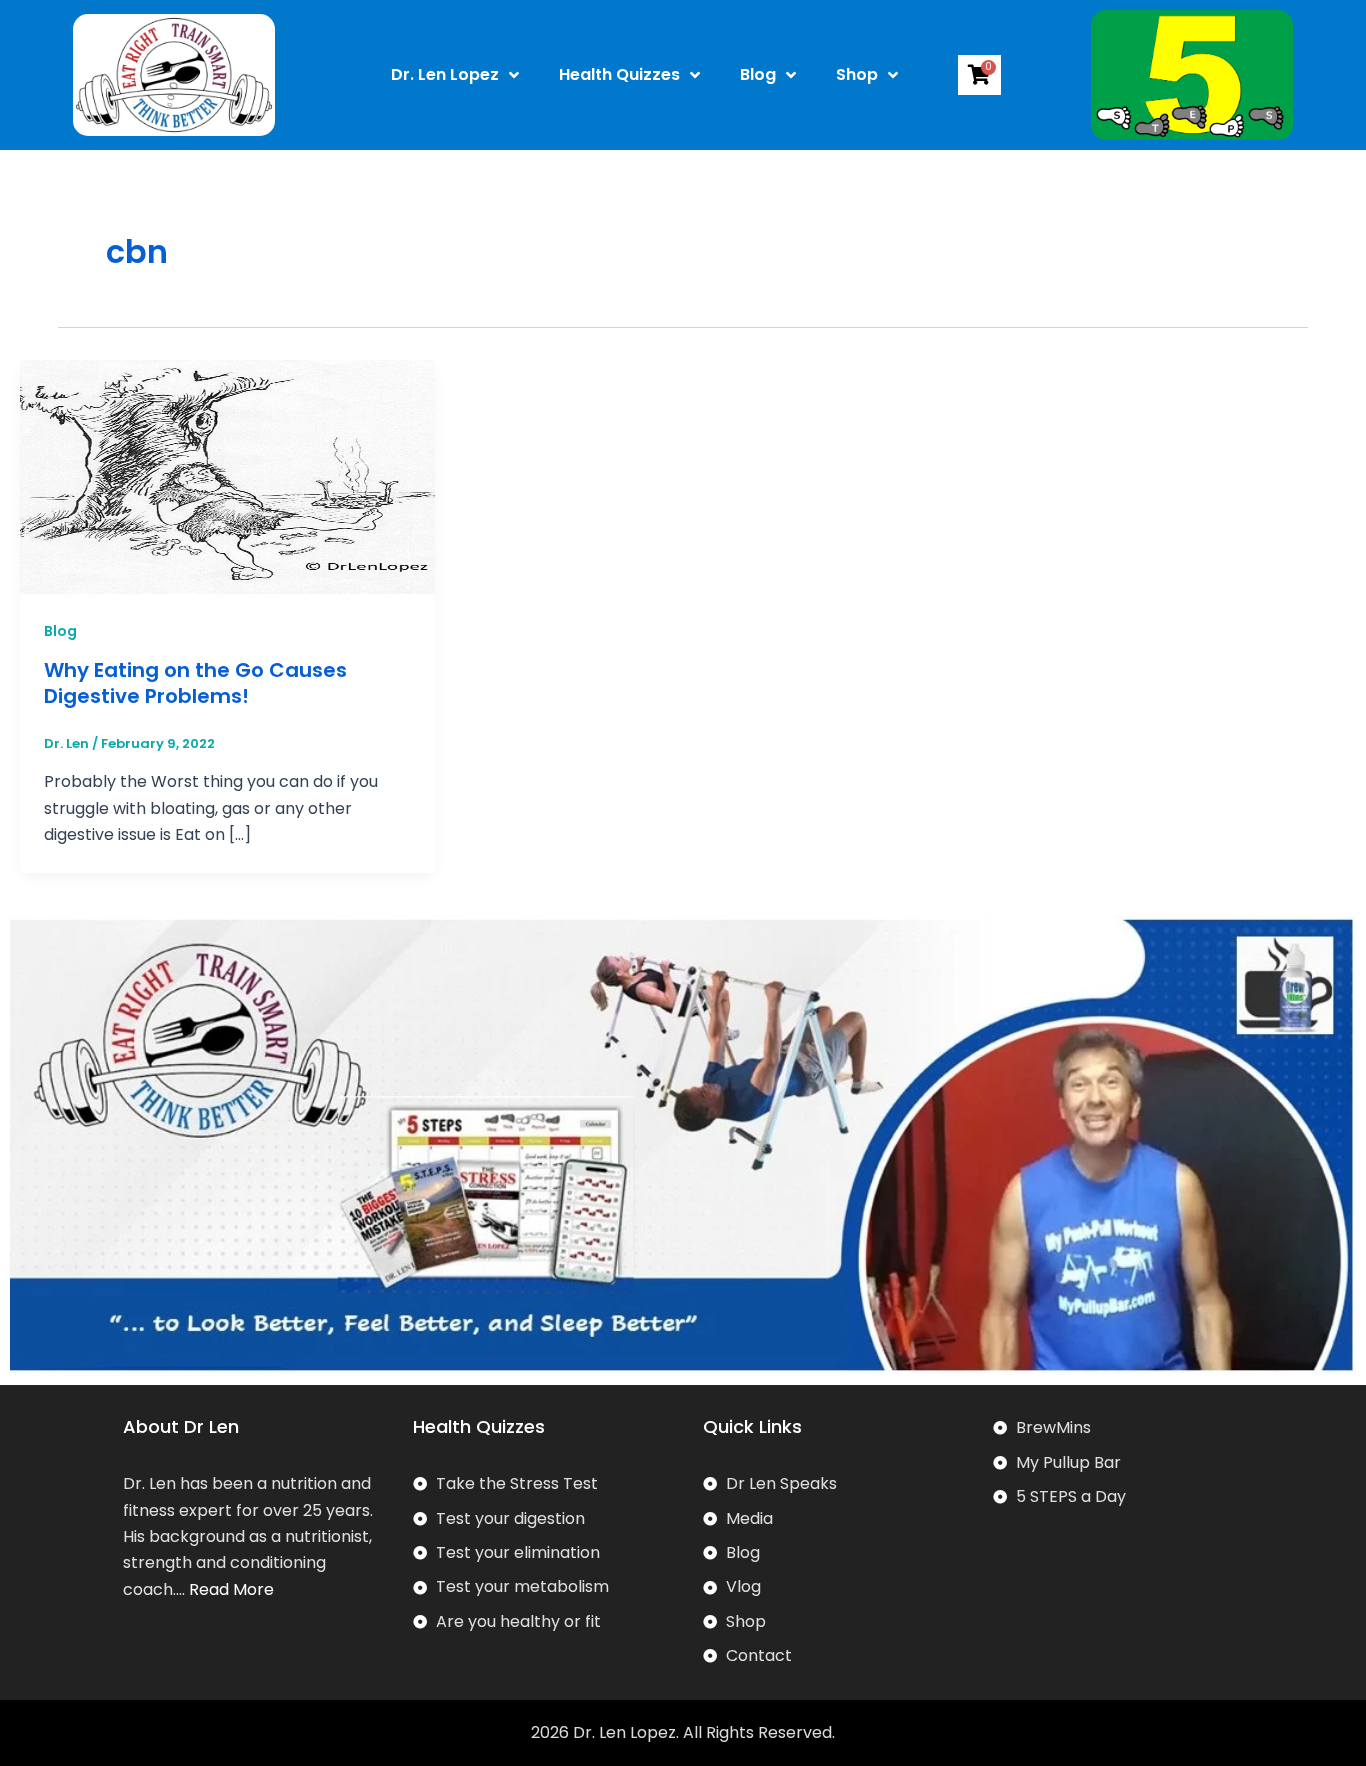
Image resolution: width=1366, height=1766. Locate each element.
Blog (758, 74)
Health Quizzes (619, 74)
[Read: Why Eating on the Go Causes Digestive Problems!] (227, 475)
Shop (857, 74)
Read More (231, 1589)
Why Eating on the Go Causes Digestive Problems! (195, 683)
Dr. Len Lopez (445, 74)
